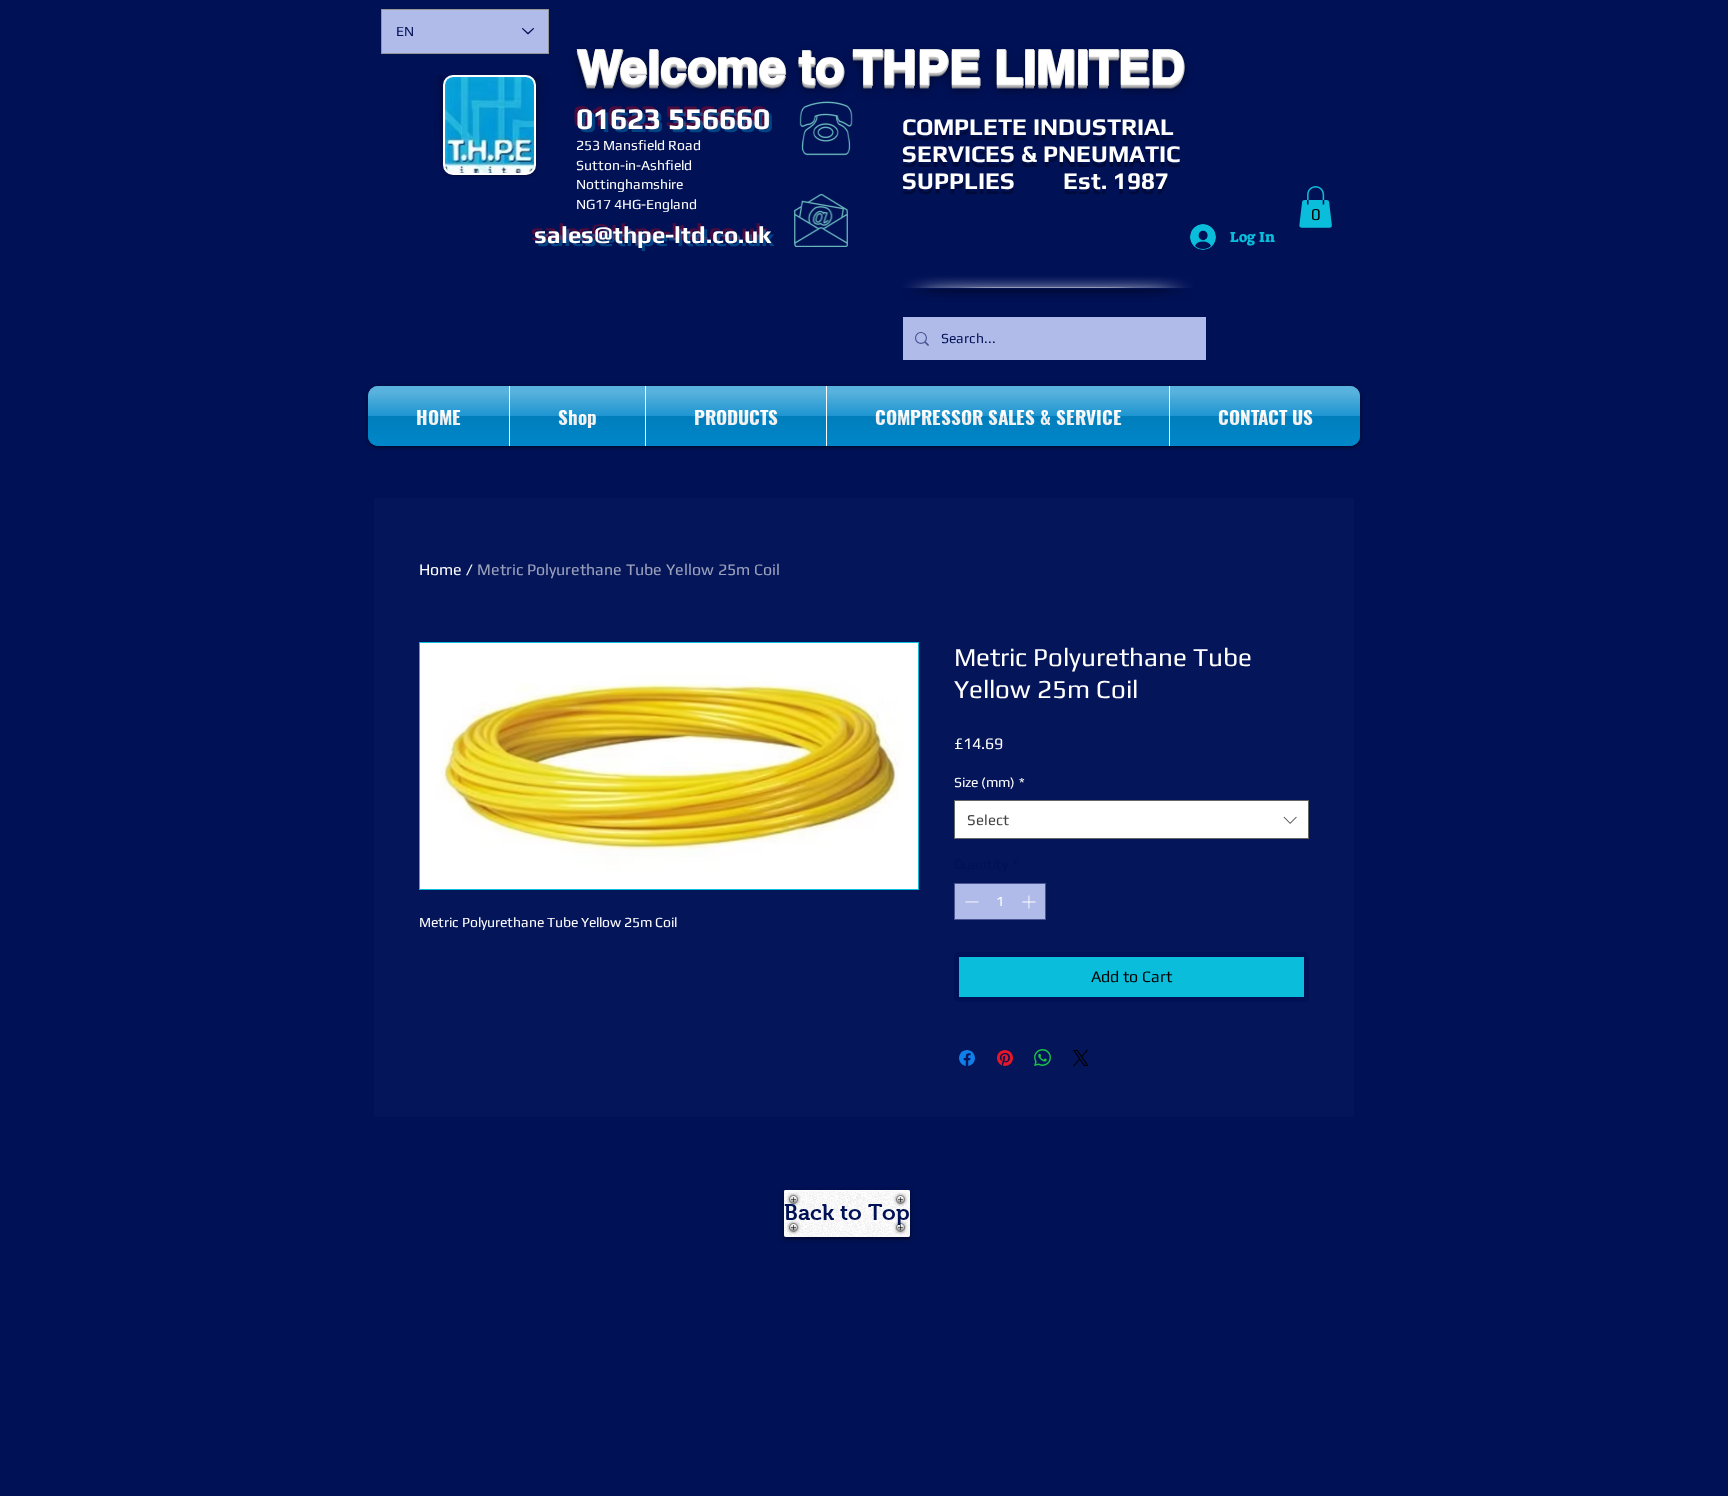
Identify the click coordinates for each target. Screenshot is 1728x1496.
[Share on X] (1081, 1058)
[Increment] (1030, 901)
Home (440, 569)
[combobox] (1131, 819)
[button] (1315, 207)
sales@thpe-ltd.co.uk (652, 234)
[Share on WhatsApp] (1043, 1058)
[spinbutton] (1000, 901)
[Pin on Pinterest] (1005, 1058)
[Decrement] (969, 901)
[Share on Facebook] (967, 1058)
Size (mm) (989, 782)
